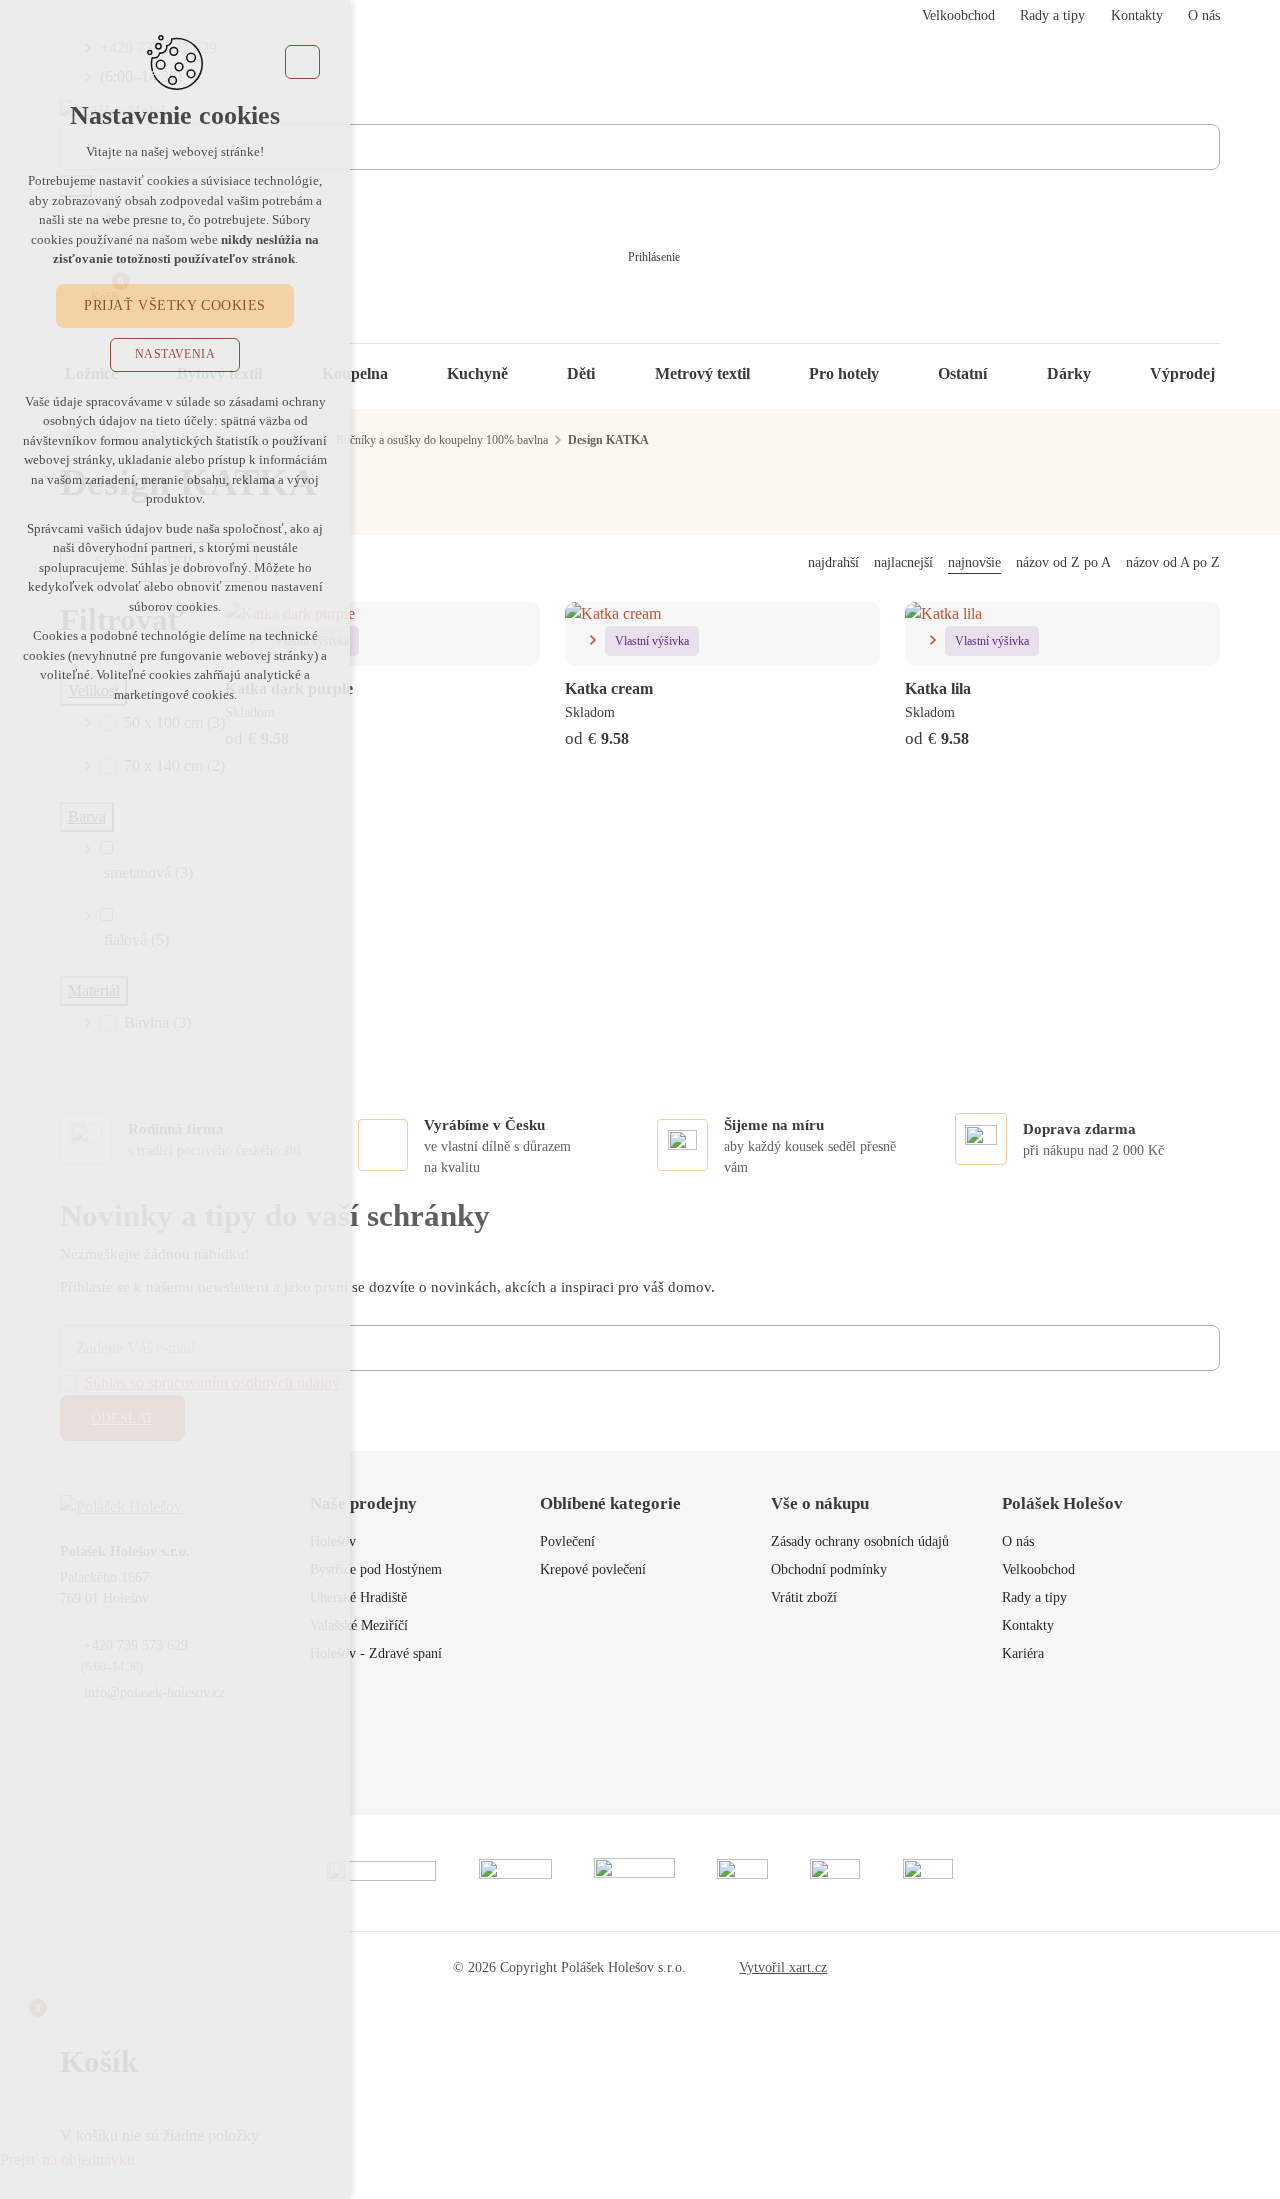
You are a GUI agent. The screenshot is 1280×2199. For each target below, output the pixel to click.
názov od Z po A (1063, 562)
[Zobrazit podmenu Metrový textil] (770, 374)
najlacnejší (903, 562)
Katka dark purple (289, 688)
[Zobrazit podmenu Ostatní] (1007, 374)
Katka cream (609, 688)
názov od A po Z (1173, 562)
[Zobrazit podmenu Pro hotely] (899, 374)
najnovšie (974, 562)
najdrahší (833, 562)
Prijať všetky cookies (175, 305)
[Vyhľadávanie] (640, 147)
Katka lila (938, 688)
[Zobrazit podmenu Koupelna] (408, 374)
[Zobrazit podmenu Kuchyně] (528, 374)
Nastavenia (175, 354)
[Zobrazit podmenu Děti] (615, 374)
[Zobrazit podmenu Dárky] (1111, 374)
